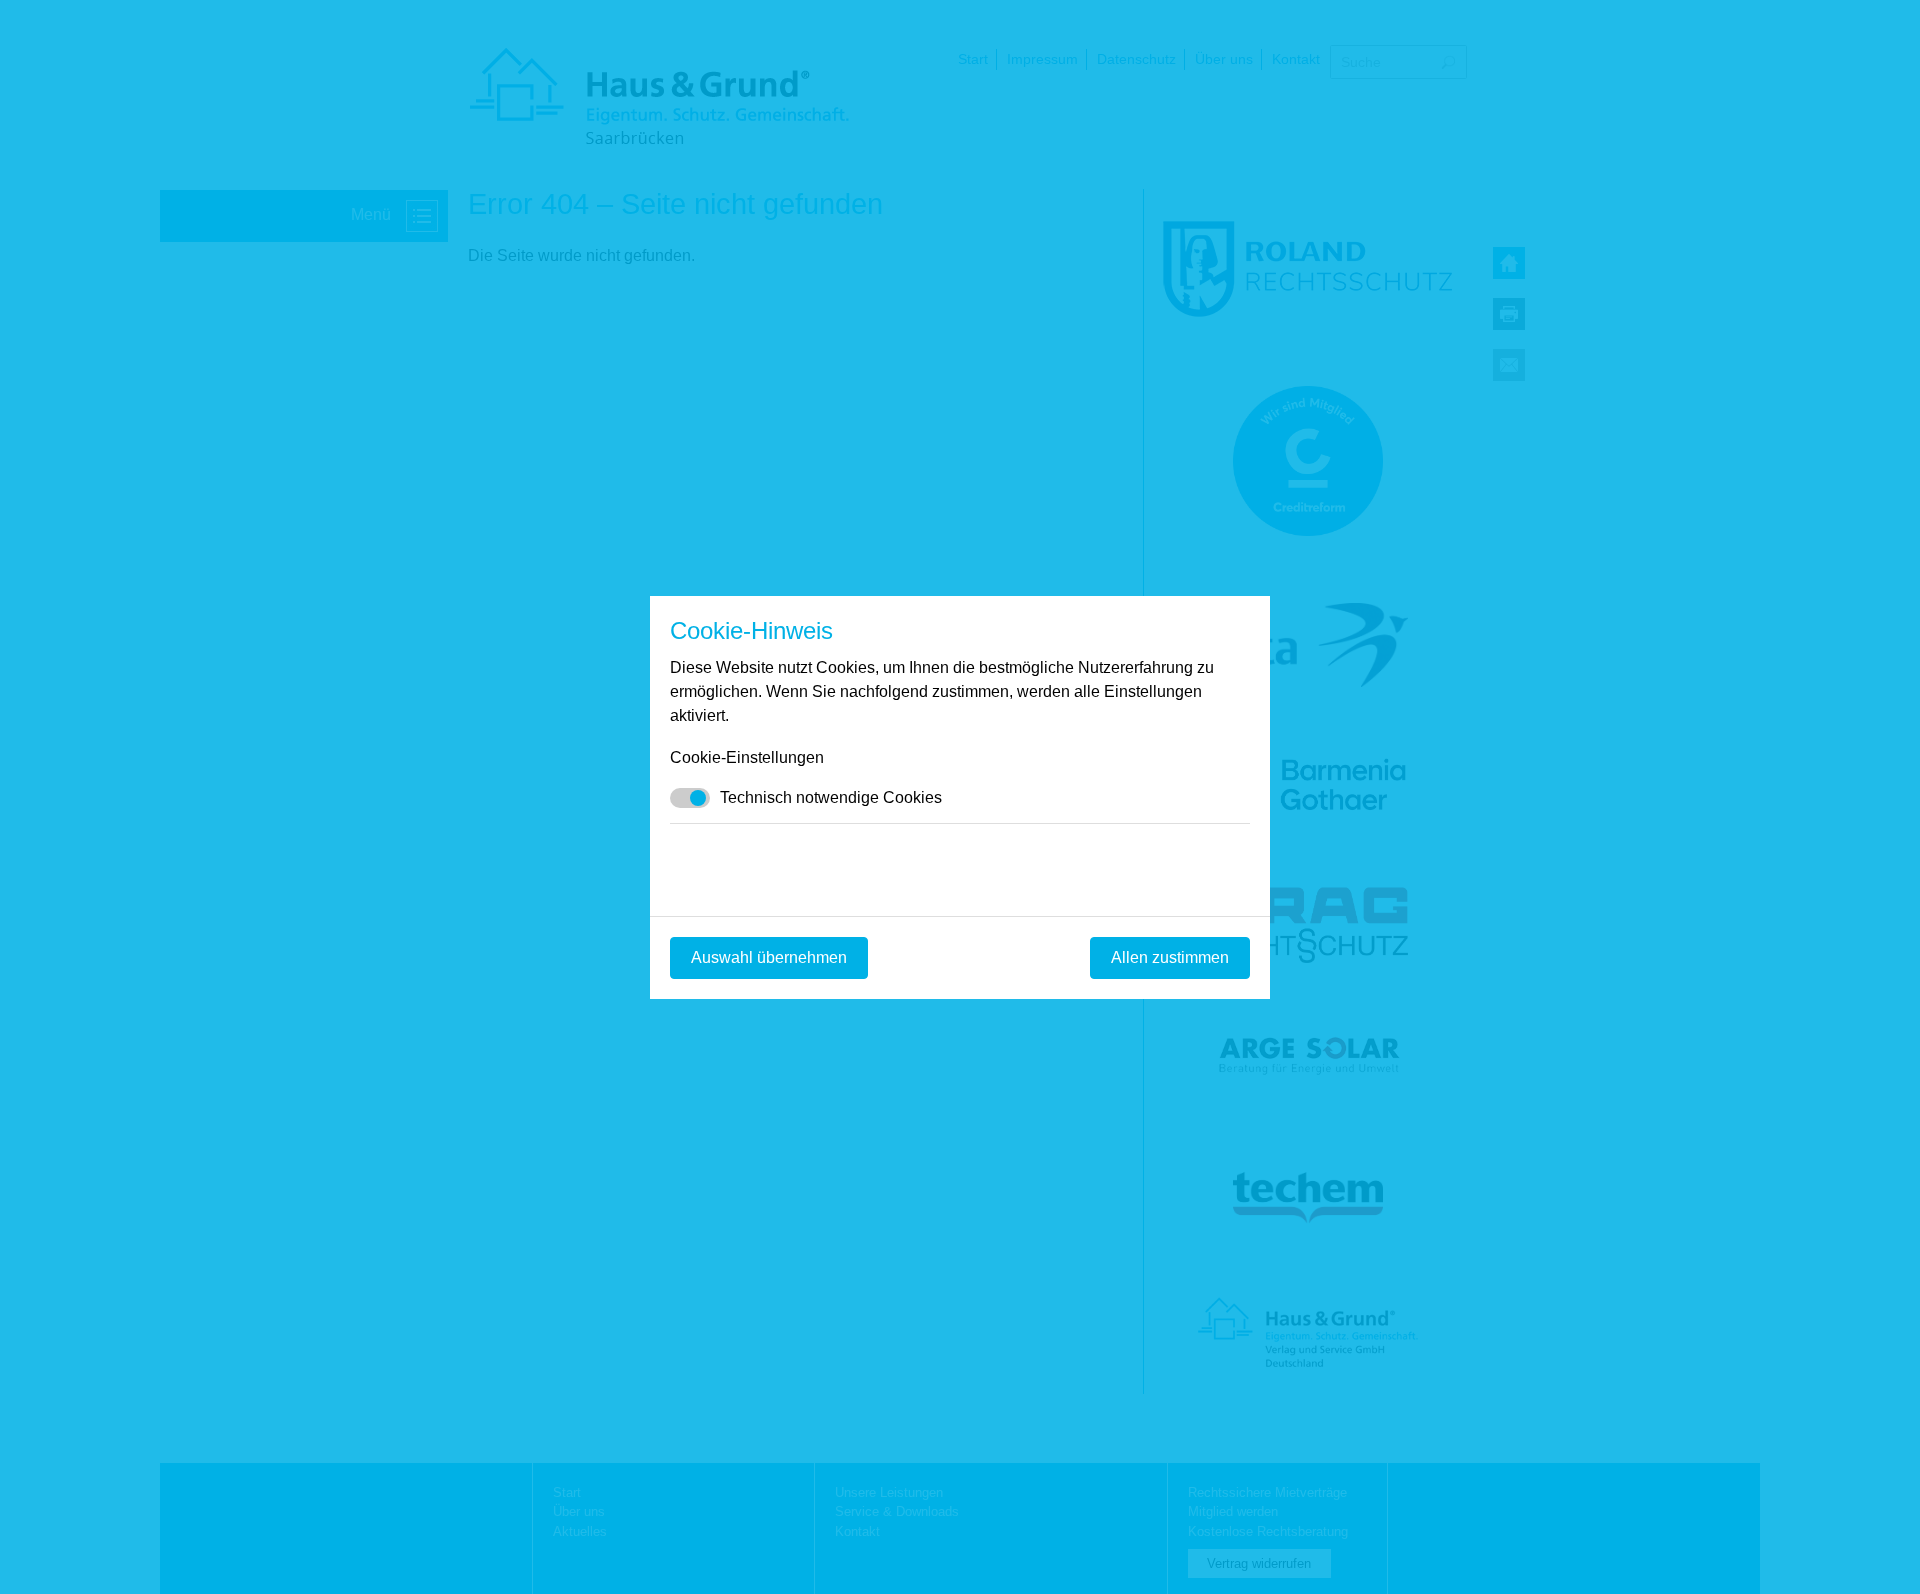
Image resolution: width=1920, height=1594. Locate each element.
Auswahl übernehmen (769, 957)
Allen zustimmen (1170, 957)
